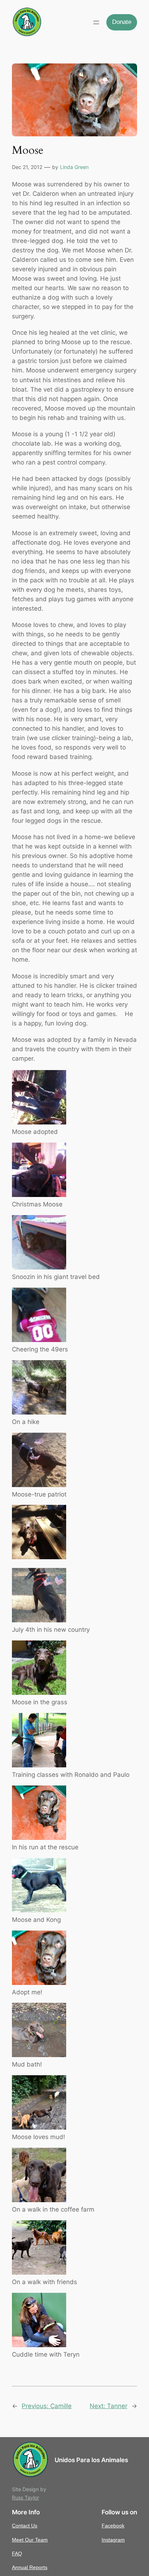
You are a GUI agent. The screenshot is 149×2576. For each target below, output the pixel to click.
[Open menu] (96, 22)
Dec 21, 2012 (27, 167)
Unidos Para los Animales (91, 2460)
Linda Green (74, 167)
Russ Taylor (25, 2497)
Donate (122, 22)
